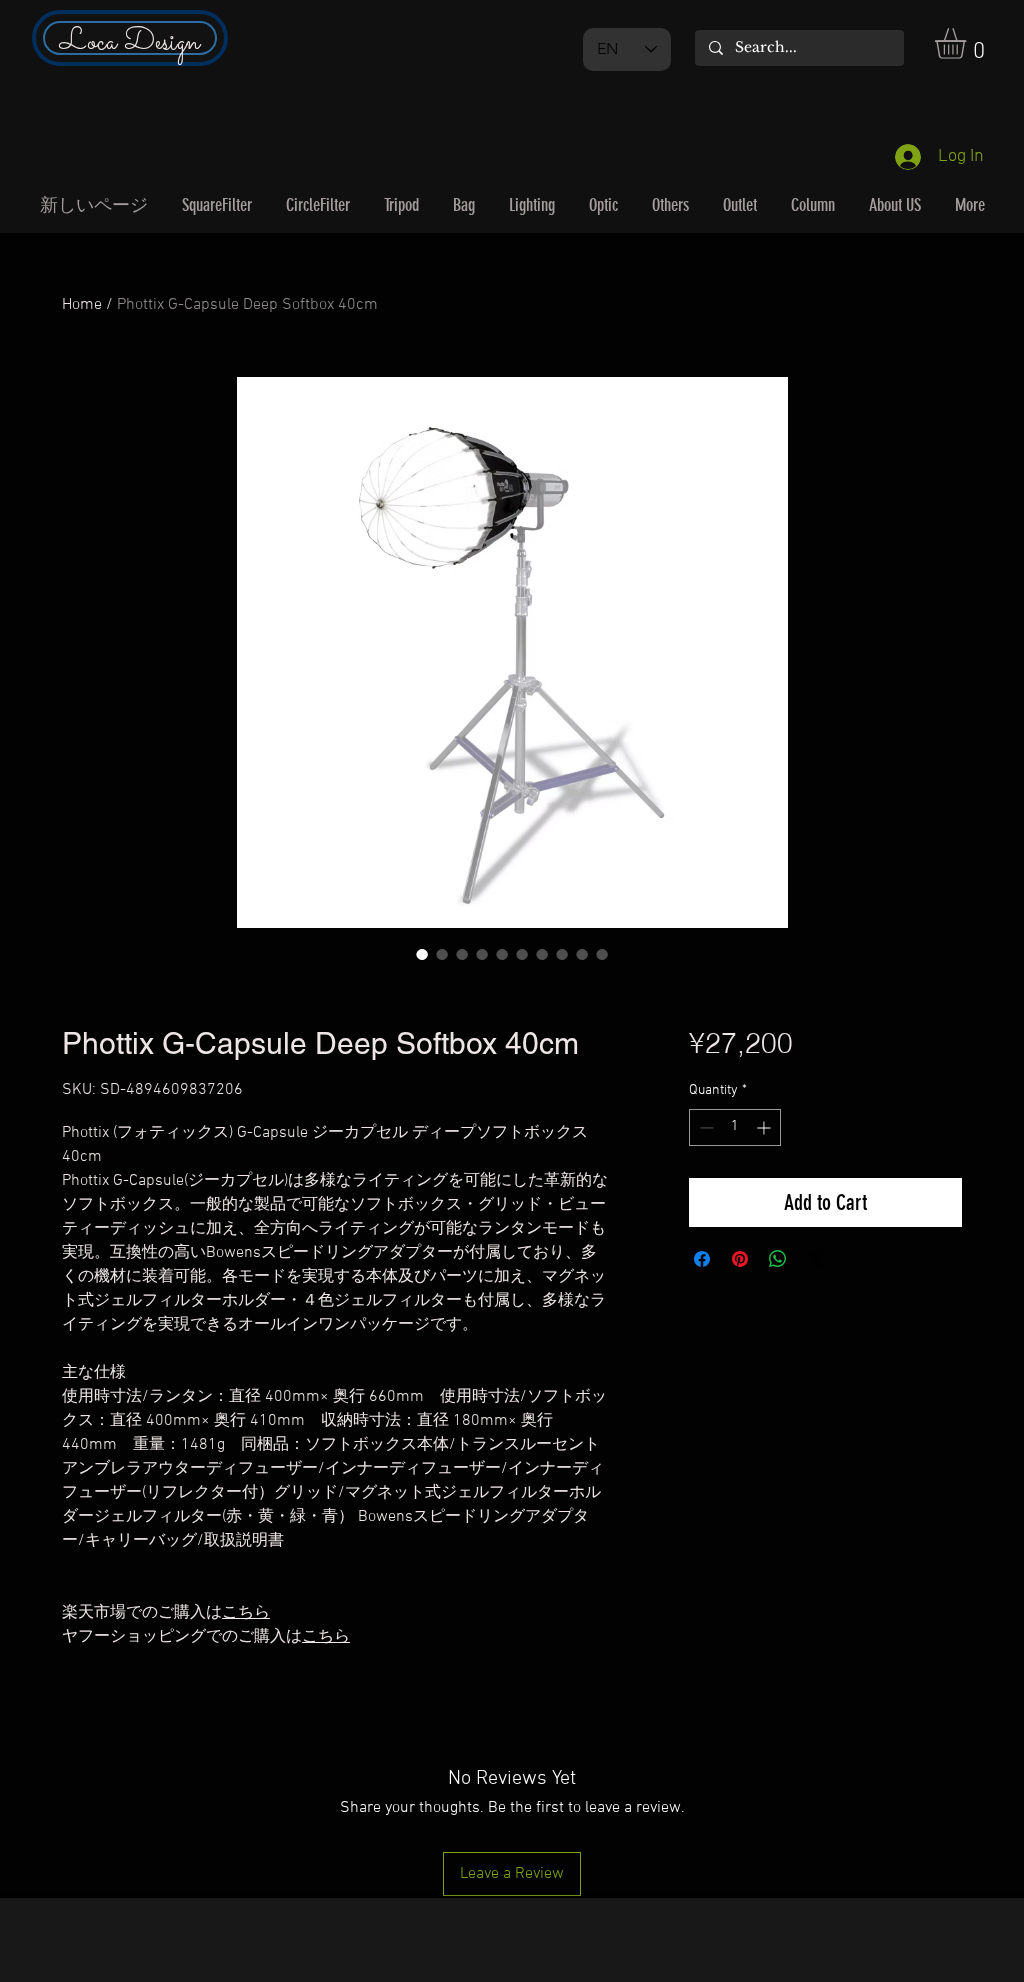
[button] (968, 43)
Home (82, 305)
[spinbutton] (735, 1127)
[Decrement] (704, 1127)
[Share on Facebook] (702, 1259)
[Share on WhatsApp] (778, 1259)
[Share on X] (816, 1259)
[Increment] (765, 1127)
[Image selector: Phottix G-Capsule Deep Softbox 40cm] (422, 954)
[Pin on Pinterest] (740, 1259)
